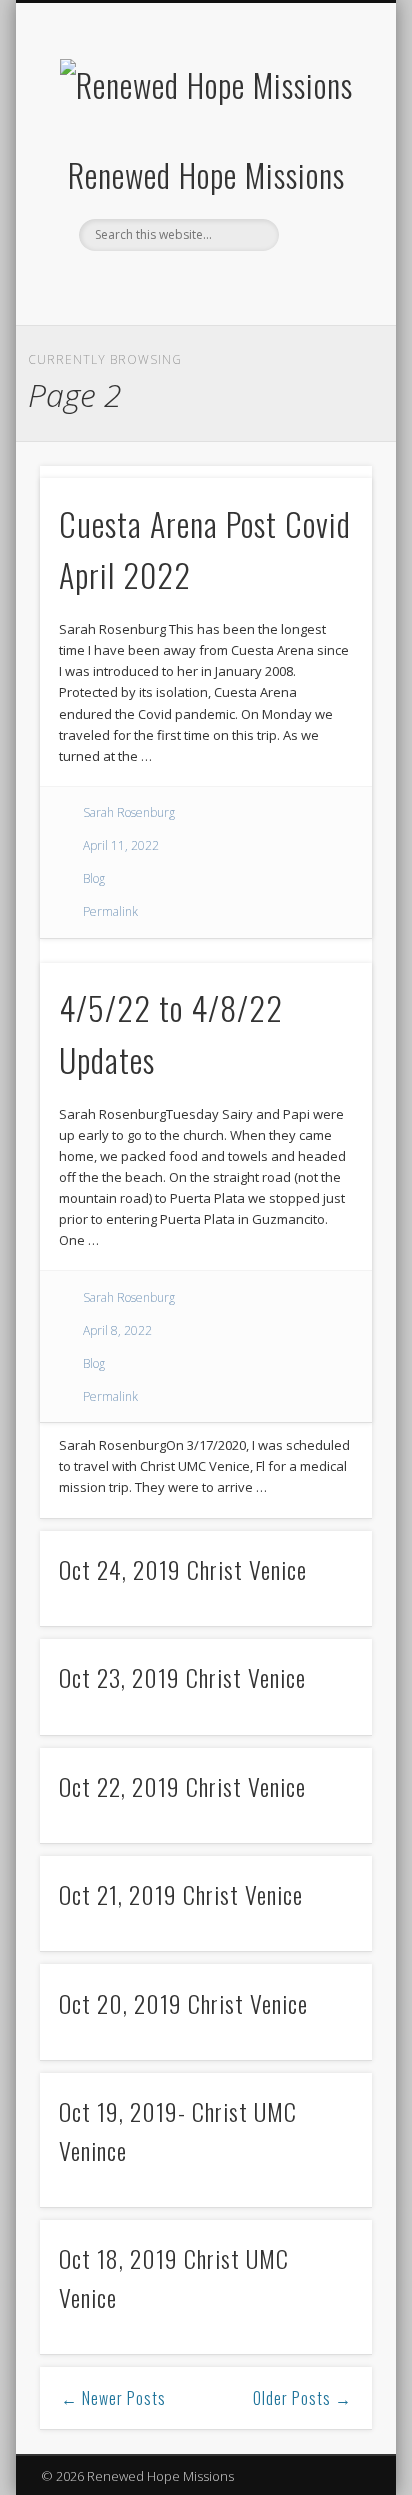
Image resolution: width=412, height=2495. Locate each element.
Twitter (203, 285)
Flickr (244, 285)
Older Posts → (302, 2398)
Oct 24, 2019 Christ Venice (183, 1569)
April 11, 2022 (121, 845)
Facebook (162, 285)
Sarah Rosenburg (129, 812)
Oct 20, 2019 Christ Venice (183, 2003)
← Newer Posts (113, 2398)
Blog (94, 878)
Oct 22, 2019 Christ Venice (182, 1786)
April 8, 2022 (117, 1330)
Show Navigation (323, 179)
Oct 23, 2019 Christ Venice (182, 1677)
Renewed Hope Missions (206, 174)
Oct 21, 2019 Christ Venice (181, 1894)
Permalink (110, 911)
